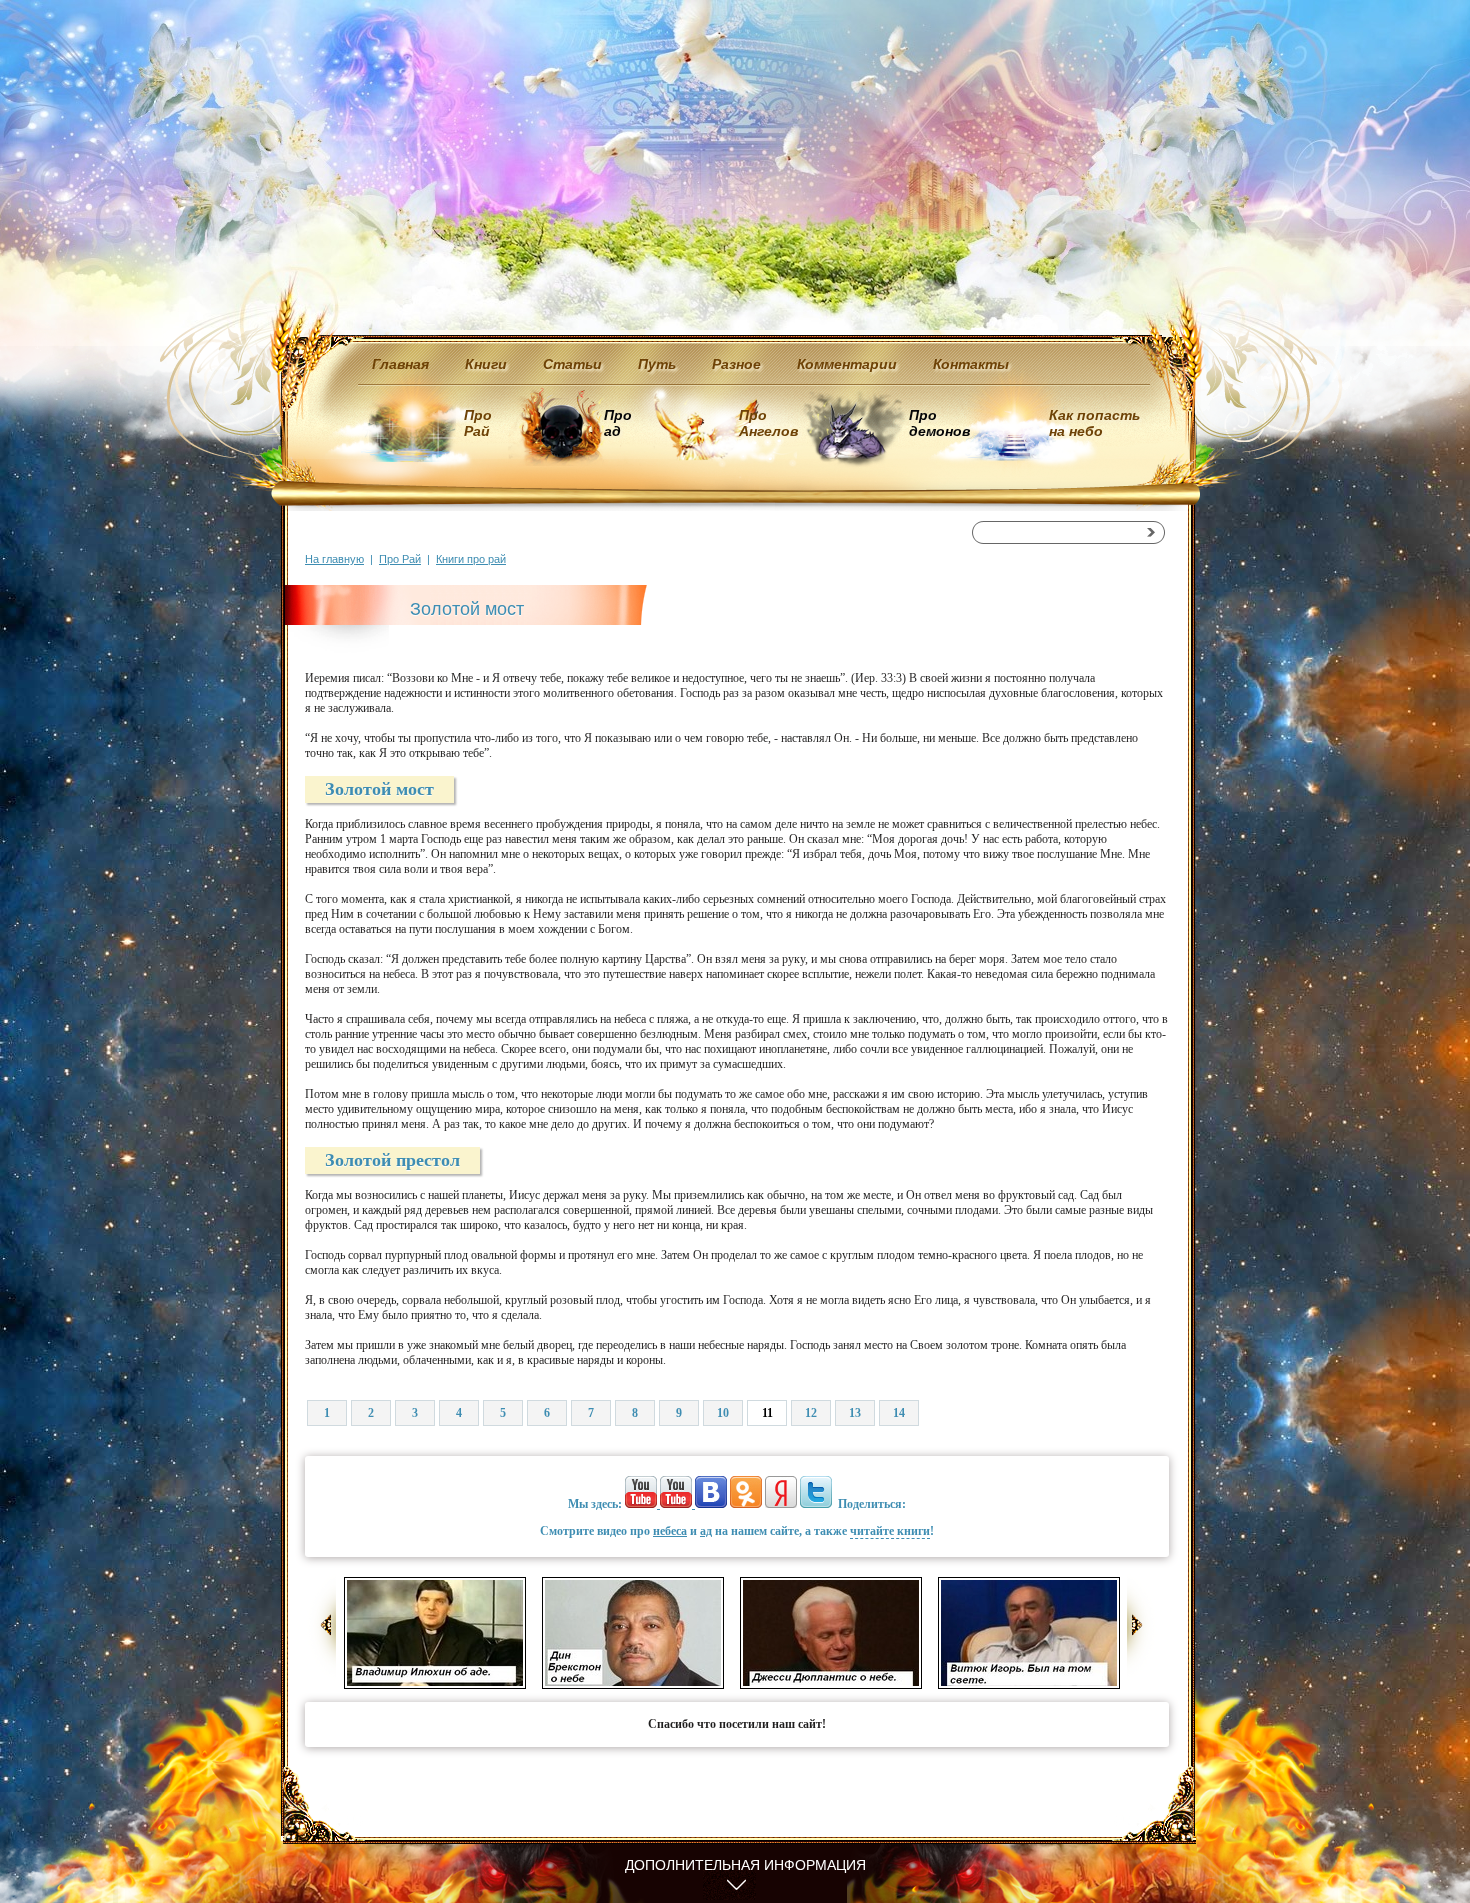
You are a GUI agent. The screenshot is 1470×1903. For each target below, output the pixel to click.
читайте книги (890, 1531)
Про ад (616, 423)
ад (706, 1531)
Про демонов (939, 423)
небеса (670, 1531)
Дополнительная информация (745, 1865)
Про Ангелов (768, 423)
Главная (400, 364)
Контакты (971, 364)
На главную (334, 559)
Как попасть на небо (1094, 423)
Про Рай (478, 423)
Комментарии (847, 364)
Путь (657, 364)
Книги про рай (471, 559)
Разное (736, 364)
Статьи (572, 364)
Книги (486, 364)
